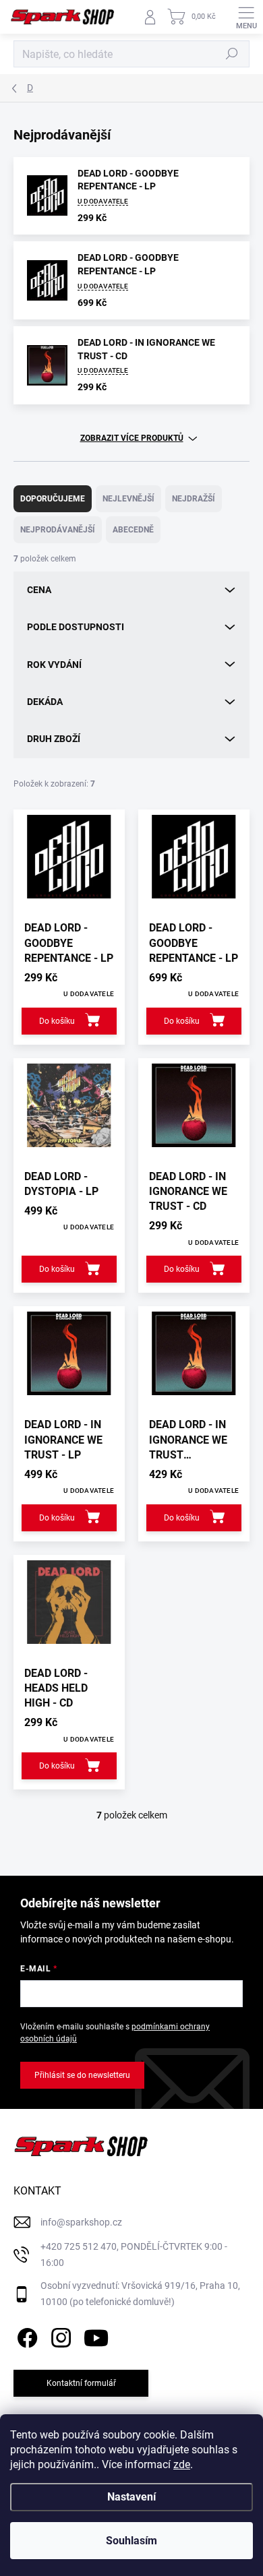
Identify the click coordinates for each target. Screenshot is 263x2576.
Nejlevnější (128, 499)
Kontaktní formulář (81, 2383)
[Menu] (246, 17)
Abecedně (133, 530)
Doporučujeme (53, 499)
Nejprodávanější (58, 530)
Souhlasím (131, 2541)
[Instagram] (59, 2335)
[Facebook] (25, 2335)
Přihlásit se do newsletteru (82, 2075)
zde (182, 2464)
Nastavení (131, 2497)
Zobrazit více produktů (132, 438)
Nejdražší (194, 499)
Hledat (232, 54)
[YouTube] (96, 2335)
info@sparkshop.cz (81, 2222)
